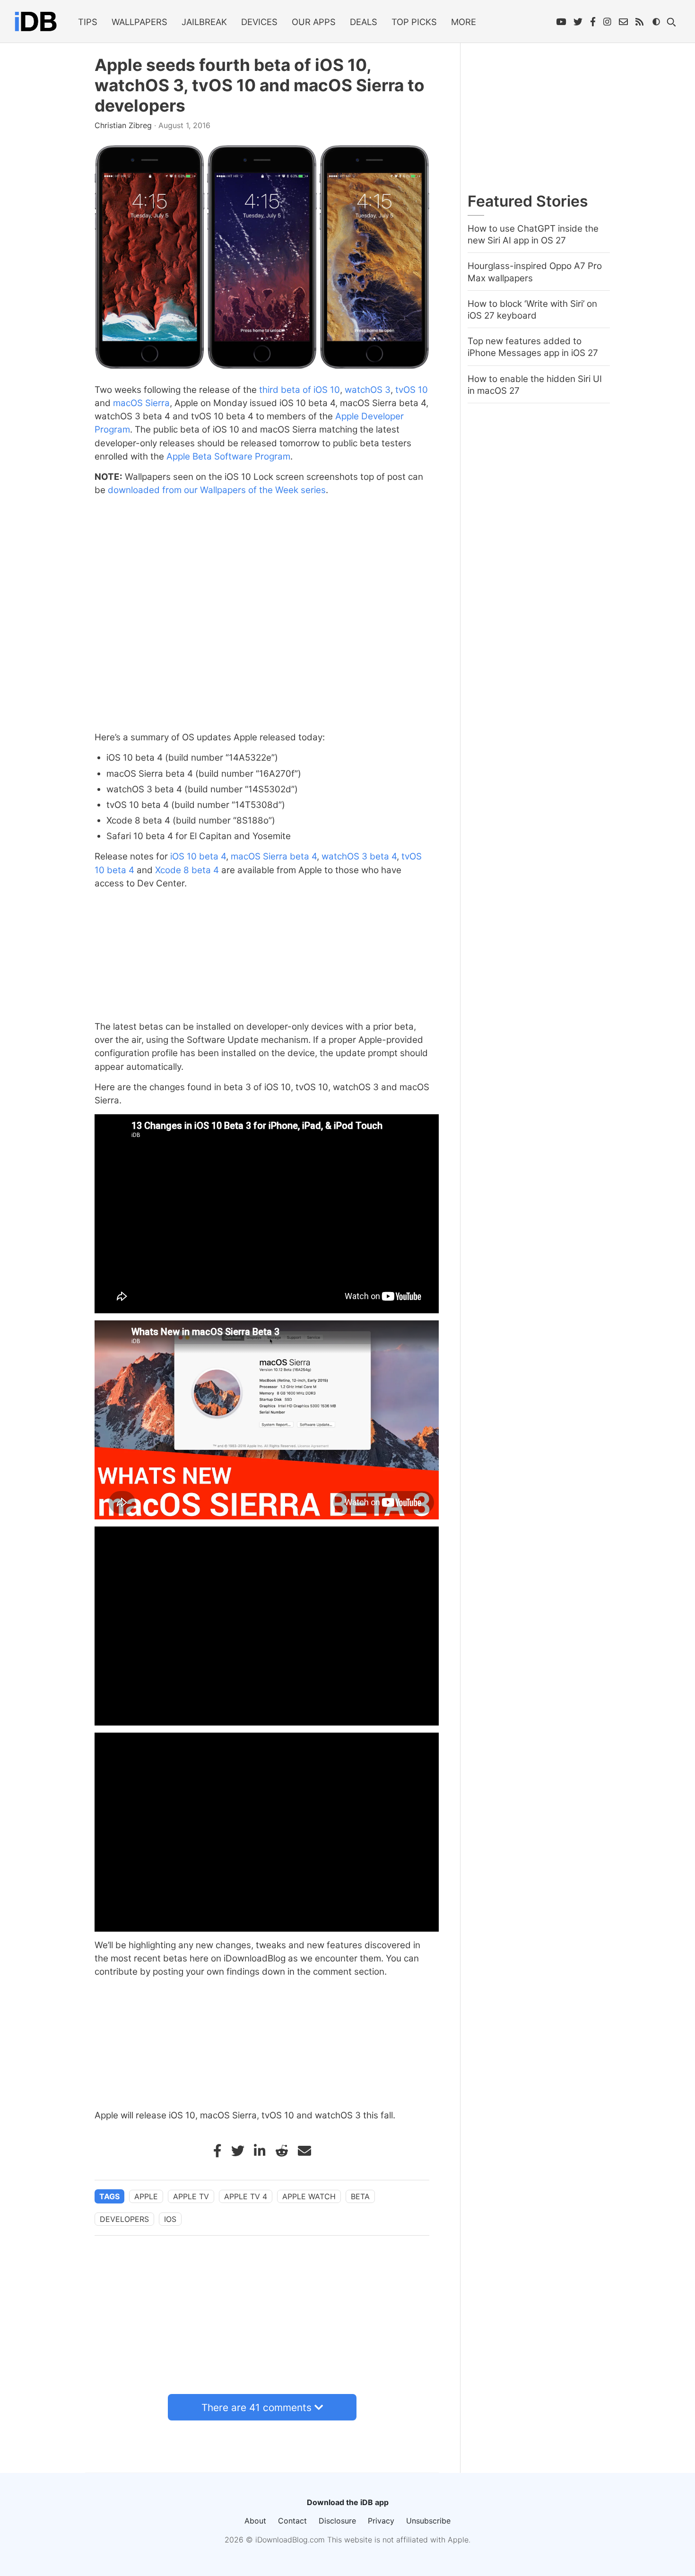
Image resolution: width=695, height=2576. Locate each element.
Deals (364, 22)
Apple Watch (309, 2196)
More (464, 22)
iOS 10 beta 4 (198, 856)
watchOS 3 (368, 390)
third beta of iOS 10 (300, 390)
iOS (170, 2219)
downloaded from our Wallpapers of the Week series (217, 490)
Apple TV (191, 2196)
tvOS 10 (412, 390)
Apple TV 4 (246, 2196)
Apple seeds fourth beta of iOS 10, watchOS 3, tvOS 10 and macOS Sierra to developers (260, 85)
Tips (88, 22)
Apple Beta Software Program (228, 456)
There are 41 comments (256, 2407)
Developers (124, 2219)
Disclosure (337, 2521)
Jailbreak (204, 22)
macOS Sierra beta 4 (274, 856)
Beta (360, 2196)
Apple (146, 2196)
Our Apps (314, 22)
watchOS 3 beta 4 (359, 856)
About (255, 2521)
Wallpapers (139, 22)
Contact (292, 2521)
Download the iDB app (348, 2502)
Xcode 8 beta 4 (187, 870)
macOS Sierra (141, 403)
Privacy (381, 2521)
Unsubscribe (428, 2521)
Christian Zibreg (124, 125)
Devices (259, 22)
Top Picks (414, 22)
